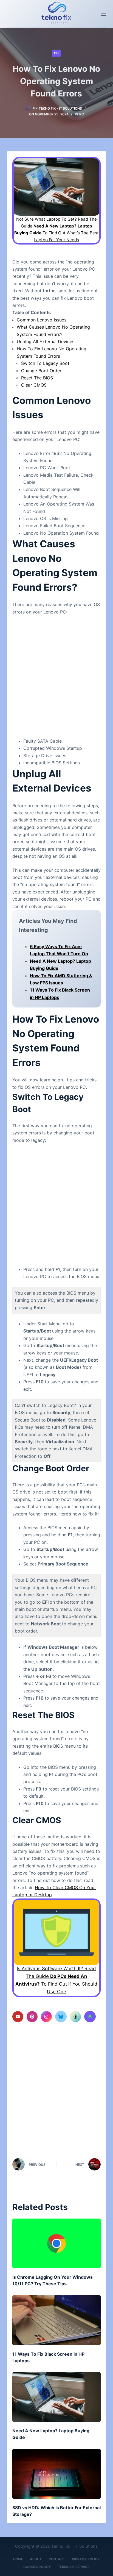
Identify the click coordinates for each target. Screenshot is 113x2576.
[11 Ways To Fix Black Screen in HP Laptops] (57, 2320)
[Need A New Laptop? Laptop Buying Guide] (57, 2397)
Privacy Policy (86, 2559)
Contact (57, 2559)
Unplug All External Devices (46, 342)
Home (18, 2559)
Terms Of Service (74, 2567)
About (36, 2559)
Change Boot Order (41, 371)
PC (56, 53)
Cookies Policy (37, 2567)
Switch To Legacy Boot (45, 363)
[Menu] (104, 14)
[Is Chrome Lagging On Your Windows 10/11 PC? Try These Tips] (57, 2243)
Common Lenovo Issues (42, 320)
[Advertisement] (56, 674)
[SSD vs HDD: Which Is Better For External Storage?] (57, 2474)
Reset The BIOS (37, 378)
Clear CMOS (34, 385)
